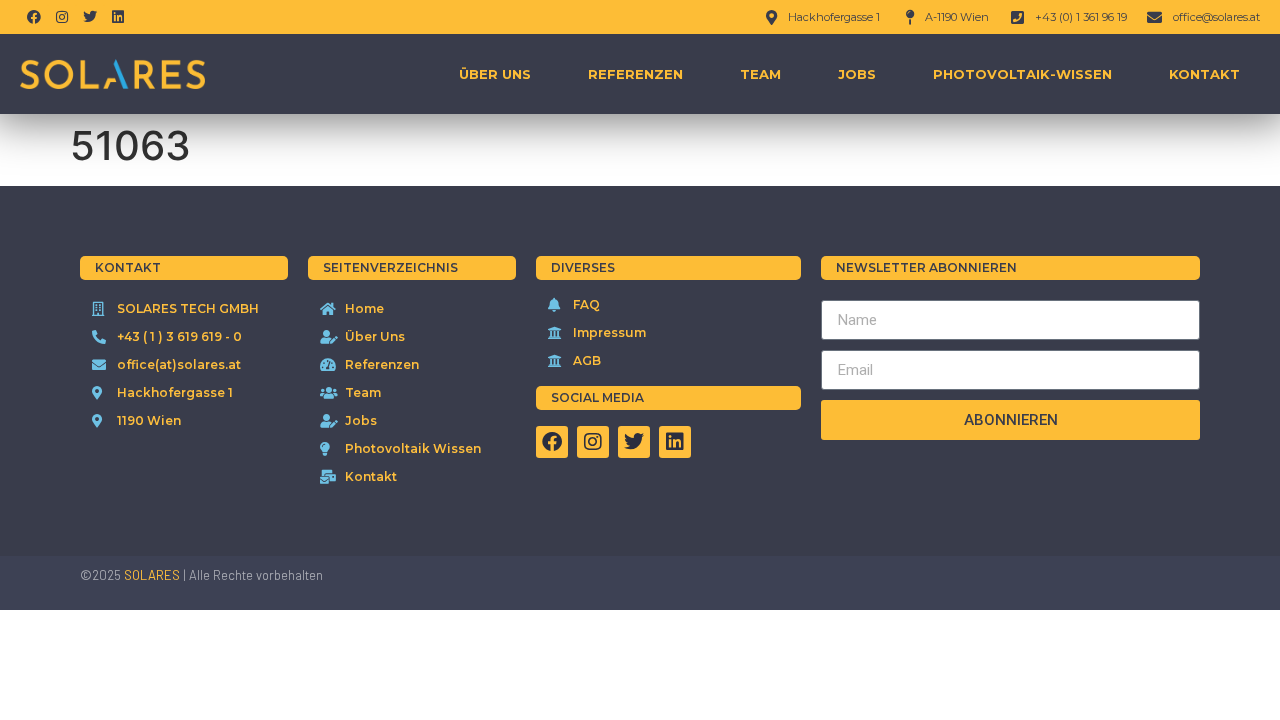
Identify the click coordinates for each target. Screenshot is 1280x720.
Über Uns (495, 74)
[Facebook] (34, 17)
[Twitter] (90, 17)
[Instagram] (62, 17)
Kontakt (1204, 74)
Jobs (857, 74)
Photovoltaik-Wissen (1022, 74)
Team (760, 74)
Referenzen (635, 74)
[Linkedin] (118, 17)
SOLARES (152, 575)
